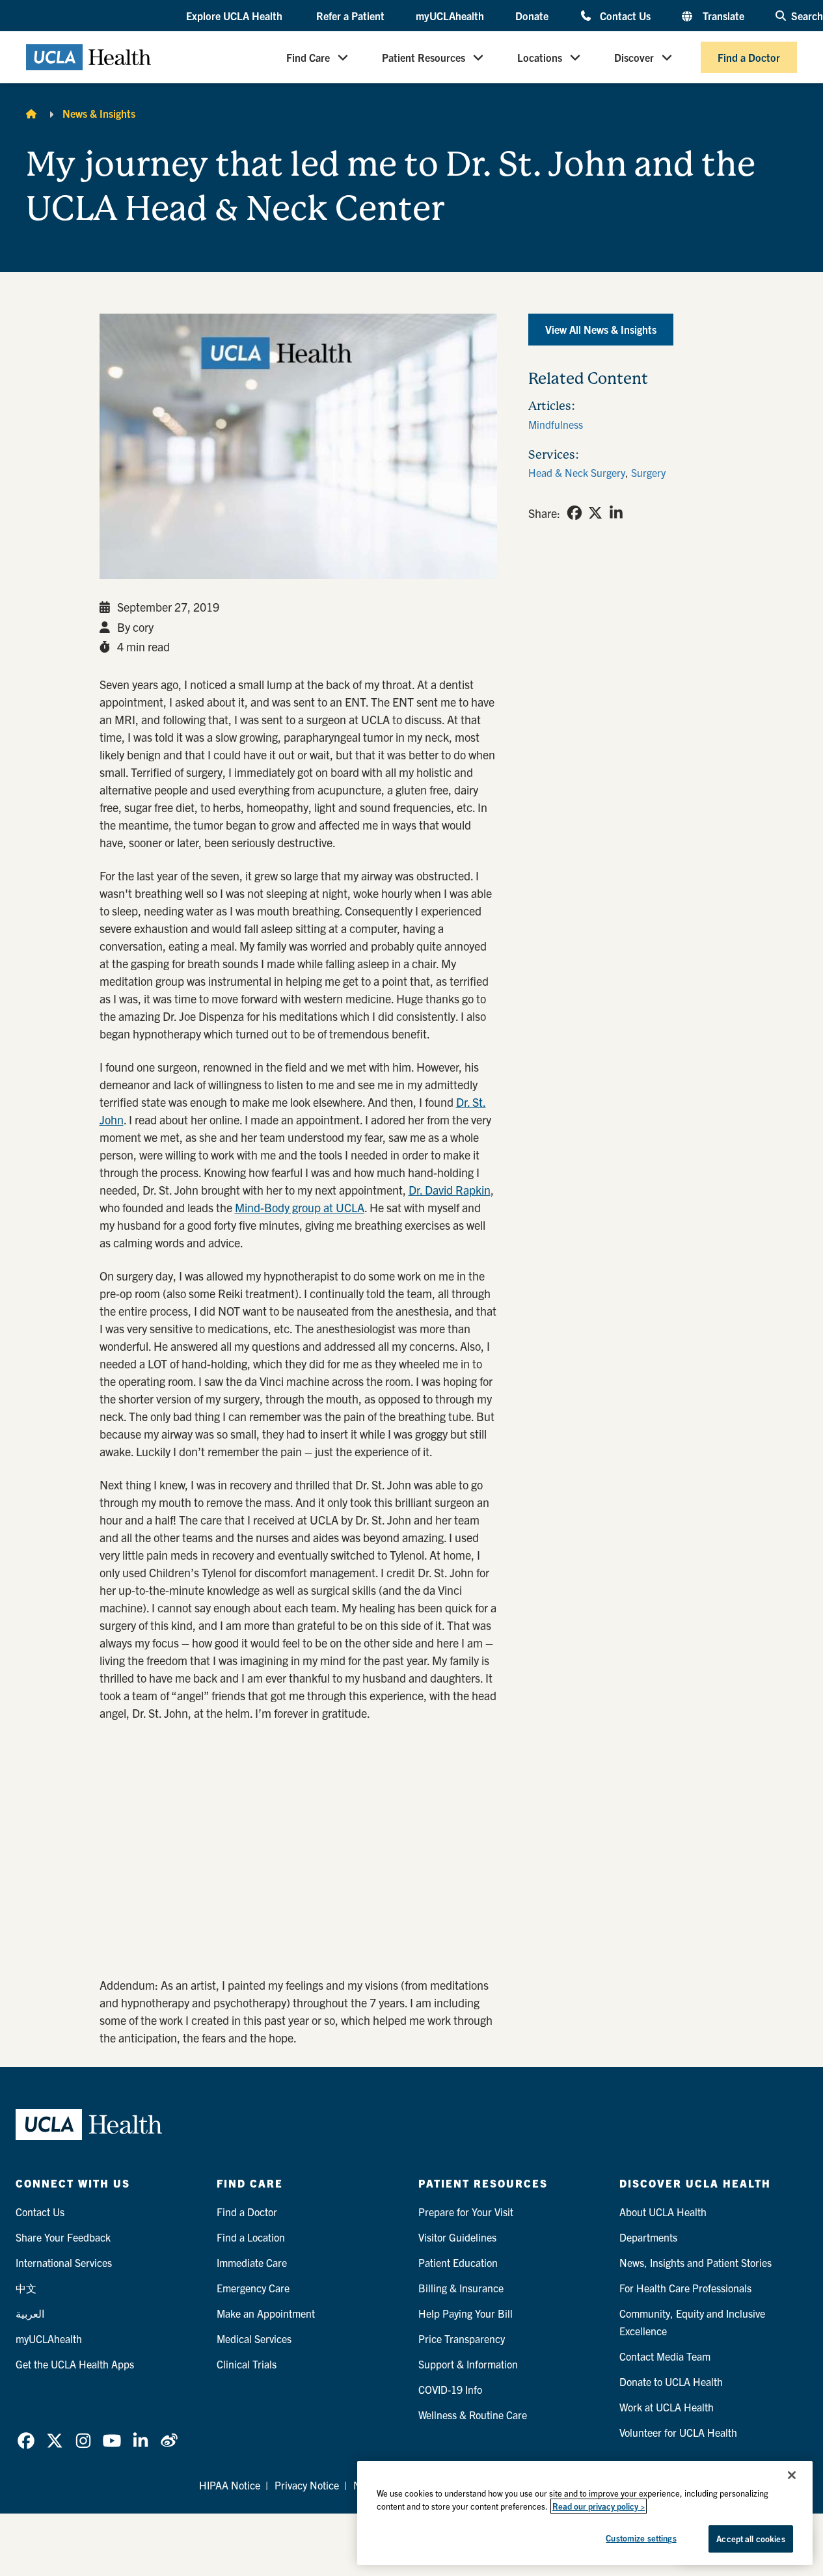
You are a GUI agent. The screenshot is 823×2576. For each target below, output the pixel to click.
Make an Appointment (266, 2313)
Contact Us (625, 15)
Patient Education (458, 2262)
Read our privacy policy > (599, 2506)
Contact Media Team (665, 2356)
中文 (26, 2288)
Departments (648, 2237)
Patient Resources (424, 57)
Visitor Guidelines (457, 2237)
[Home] (31, 113)
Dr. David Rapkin (450, 1190)
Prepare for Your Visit (466, 2212)
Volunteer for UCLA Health (678, 2432)
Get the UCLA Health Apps (75, 2364)
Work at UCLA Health (667, 2407)
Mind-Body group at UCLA (300, 1207)
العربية (30, 2313)
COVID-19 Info (450, 2389)
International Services (64, 2262)
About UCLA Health (663, 2212)
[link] (574, 513)
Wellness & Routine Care (473, 2415)
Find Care (308, 57)
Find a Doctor (749, 57)
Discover (634, 57)
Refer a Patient (350, 16)
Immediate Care (252, 2262)
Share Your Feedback (63, 2237)
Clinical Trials (247, 2364)
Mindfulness (556, 424)
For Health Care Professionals (685, 2288)
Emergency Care (253, 2288)
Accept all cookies (750, 2539)
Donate (532, 16)
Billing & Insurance (461, 2288)
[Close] (792, 2475)
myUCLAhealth (450, 16)
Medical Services (254, 2339)
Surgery (648, 472)
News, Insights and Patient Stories (695, 2262)
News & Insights (99, 113)
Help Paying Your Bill (465, 2313)
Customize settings (641, 2538)
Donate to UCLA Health (671, 2381)
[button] (236, 16)
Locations (540, 57)
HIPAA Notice (230, 2485)
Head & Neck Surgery (577, 472)
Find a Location (251, 2237)
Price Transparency (462, 2339)
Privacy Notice (307, 2485)
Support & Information (468, 2364)
